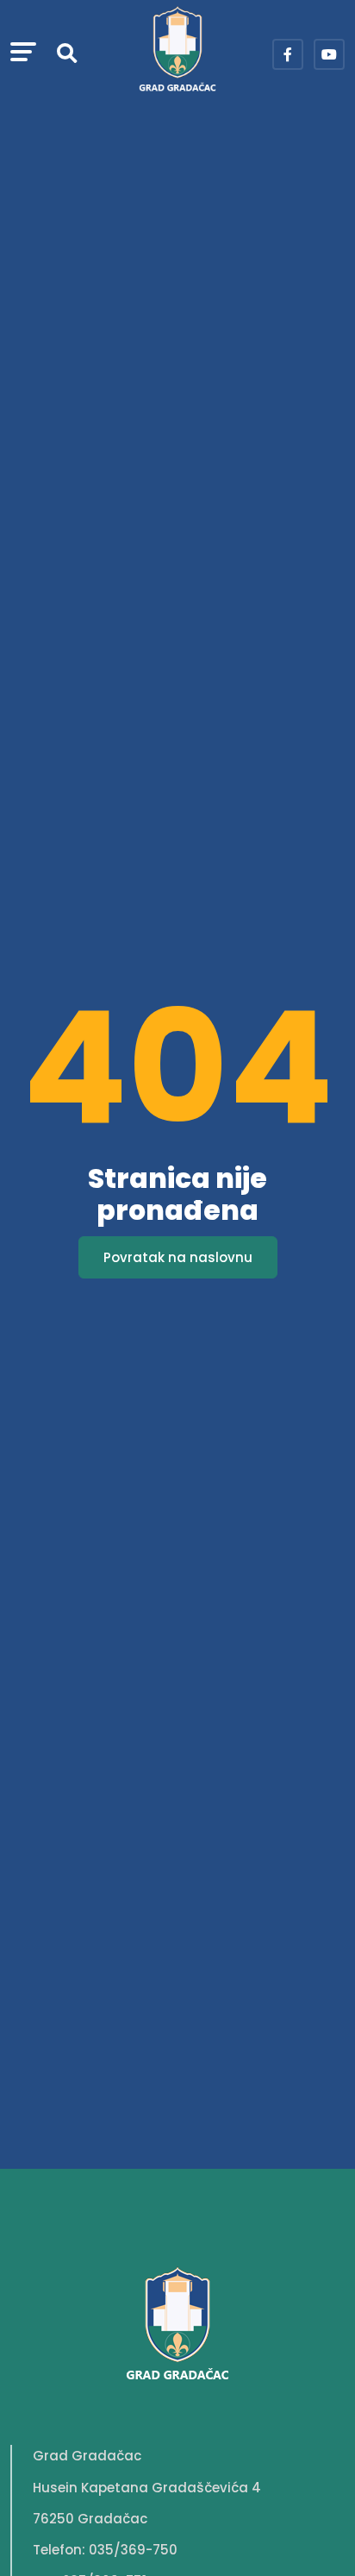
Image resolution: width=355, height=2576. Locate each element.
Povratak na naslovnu (178, 1257)
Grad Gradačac (87, 2456)
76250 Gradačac (90, 2519)
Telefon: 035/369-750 (105, 2550)
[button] (23, 54)
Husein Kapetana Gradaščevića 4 (147, 2488)
